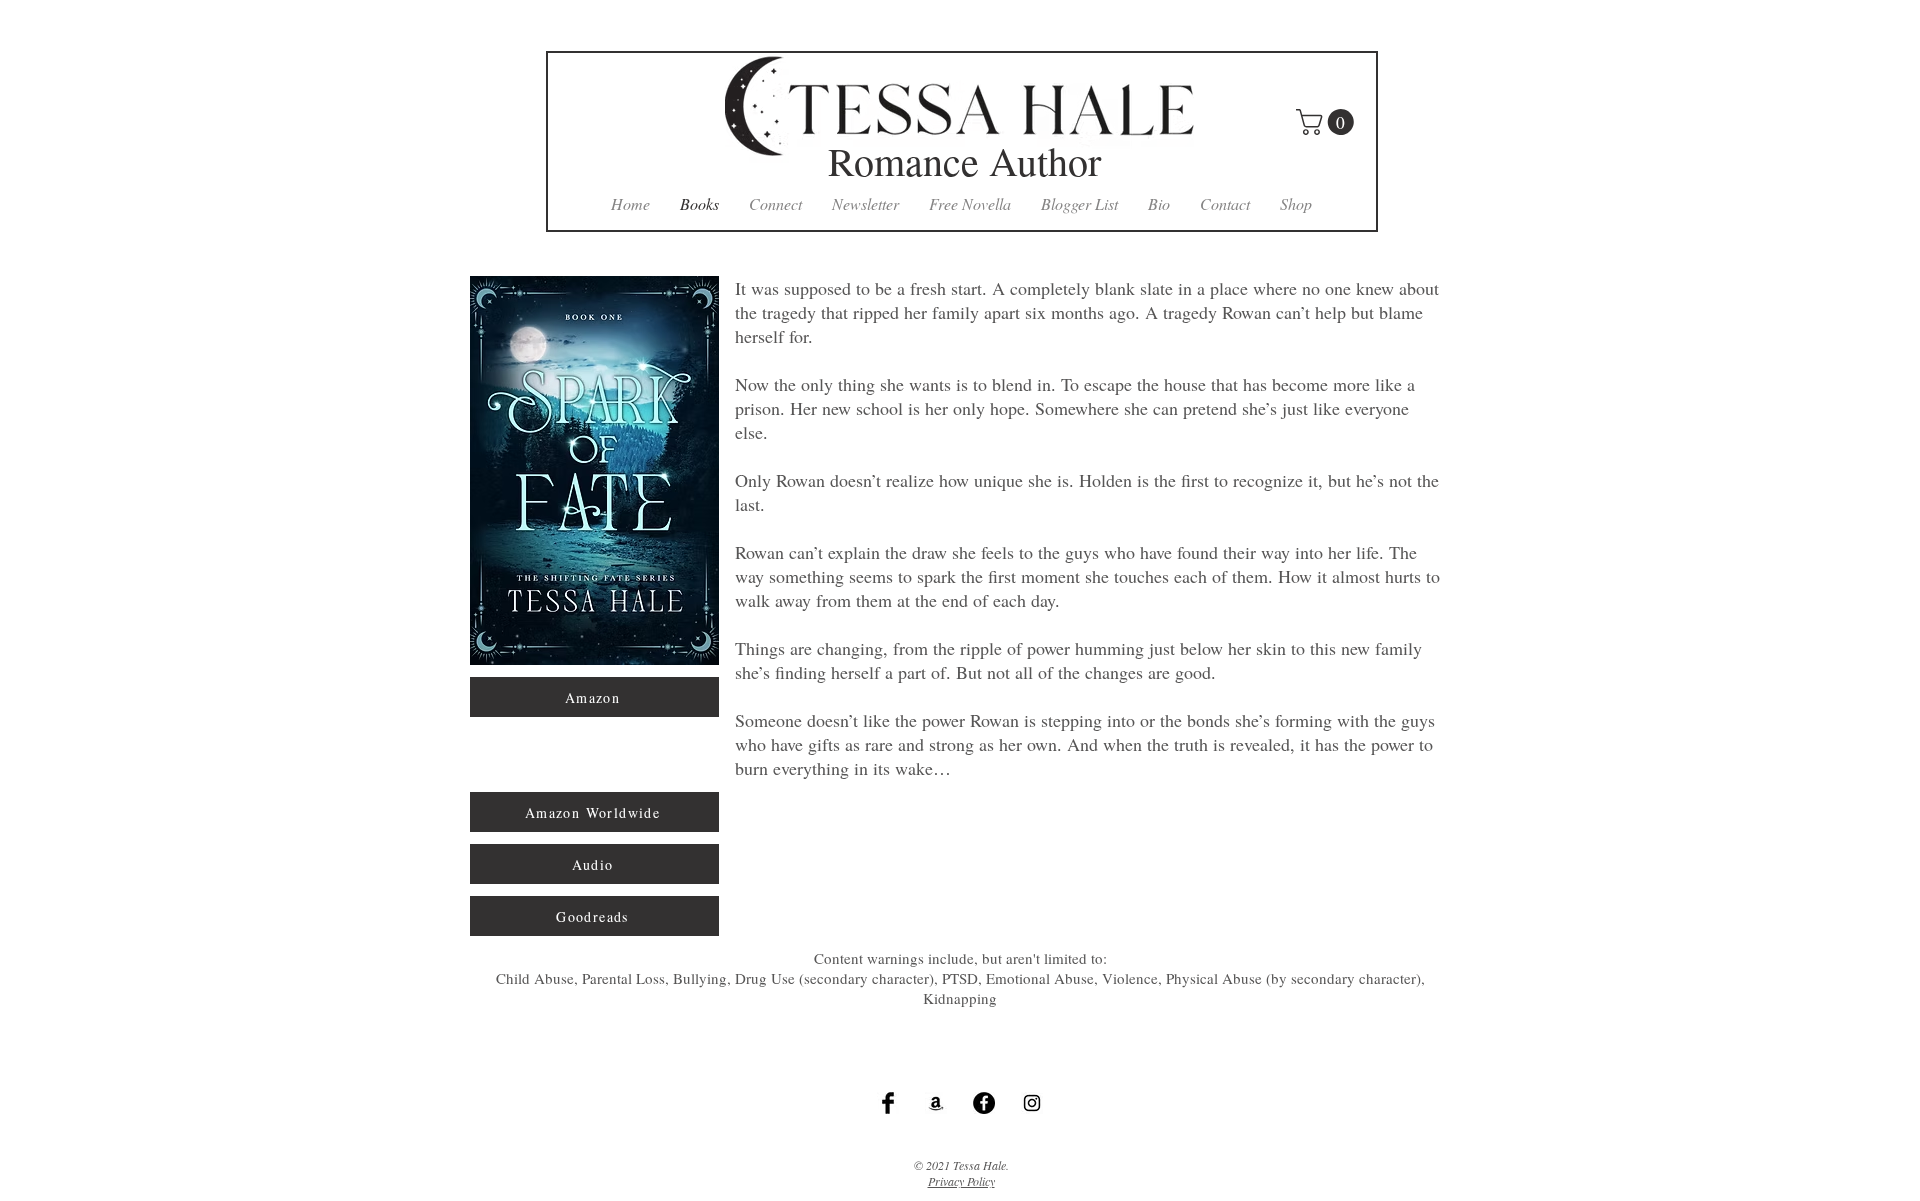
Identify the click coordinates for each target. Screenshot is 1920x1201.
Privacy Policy (961, 1181)
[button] (1328, 122)
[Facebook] (984, 1103)
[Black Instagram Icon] (1032, 1103)
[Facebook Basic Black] (888, 1103)
